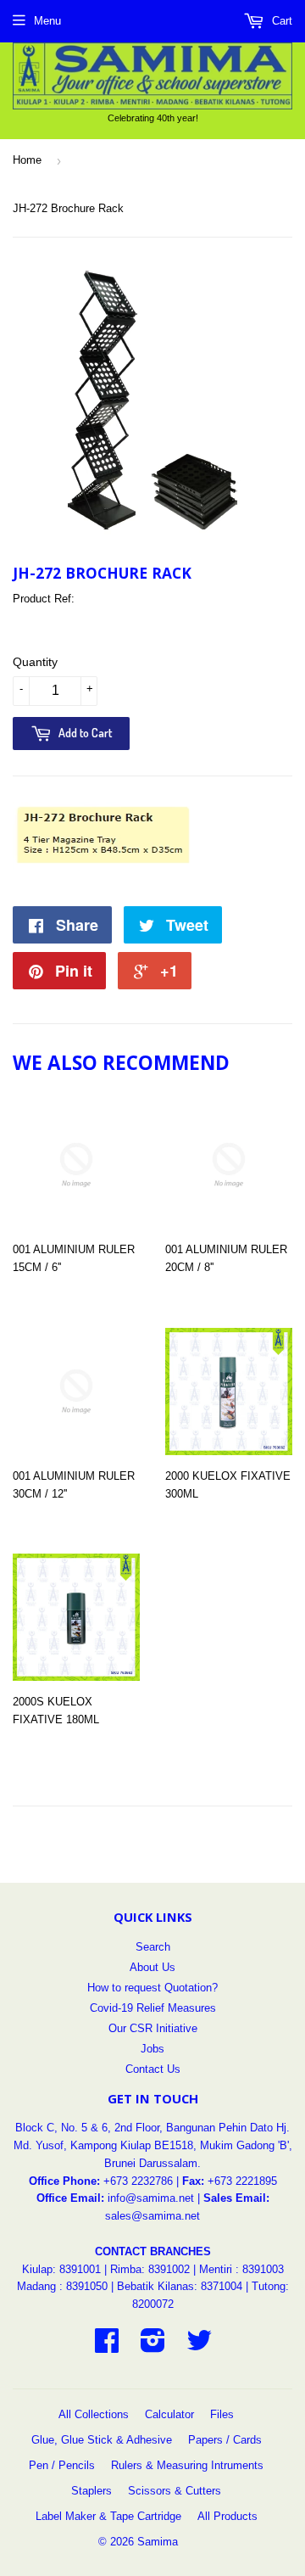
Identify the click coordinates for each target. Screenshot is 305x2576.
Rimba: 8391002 (150, 2269)
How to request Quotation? (152, 1988)
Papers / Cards (225, 2440)
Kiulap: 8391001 (63, 2269)
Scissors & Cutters (175, 2491)
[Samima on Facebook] (107, 2346)
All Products (227, 2516)
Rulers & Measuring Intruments (187, 2465)
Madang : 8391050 (62, 2286)
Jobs (152, 2049)
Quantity (35, 662)
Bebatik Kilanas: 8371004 (181, 2286)
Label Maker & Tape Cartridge (108, 2516)
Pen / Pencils (62, 2465)
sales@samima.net (152, 2216)
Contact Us (153, 2069)
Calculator (169, 2414)
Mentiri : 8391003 (241, 2269)
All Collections (94, 2414)
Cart (280, 21)
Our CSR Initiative (153, 2028)
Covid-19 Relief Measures (153, 2008)
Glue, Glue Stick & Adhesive (102, 2440)
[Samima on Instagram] (153, 2346)
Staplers (91, 2491)
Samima (158, 2542)
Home (27, 160)
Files (222, 2414)
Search (153, 1947)
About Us (152, 1967)
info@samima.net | (155, 2198)
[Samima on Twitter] (199, 2346)
